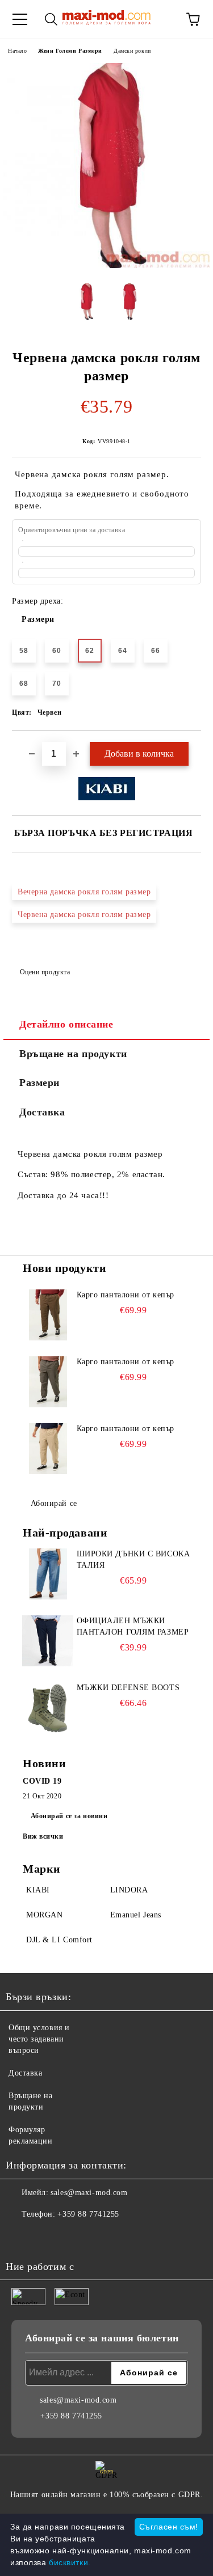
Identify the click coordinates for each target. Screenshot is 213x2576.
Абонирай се (54, 1503)
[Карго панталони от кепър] (48, 1315)
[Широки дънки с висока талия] (48, 1574)
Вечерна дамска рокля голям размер (84, 892)
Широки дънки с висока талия (133, 1559)
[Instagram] (45, 2237)
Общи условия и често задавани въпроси (39, 2039)
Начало (17, 51)
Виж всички (43, 1836)
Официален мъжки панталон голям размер (133, 1626)
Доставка (42, 1112)
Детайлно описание (66, 1024)
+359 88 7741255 (88, 2214)
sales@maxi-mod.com (89, 2193)
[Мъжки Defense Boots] (48, 1708)
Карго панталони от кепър (126, 1295)
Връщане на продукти (73, 1054)
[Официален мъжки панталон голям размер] (48, 1641)
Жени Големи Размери (70, 51)
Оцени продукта (45, 972)
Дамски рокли (132, 51)
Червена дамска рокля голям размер (84, 914)
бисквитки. (70, 2562)
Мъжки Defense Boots (128, 1688)
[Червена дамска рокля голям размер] (106, 266)
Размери (38, 619)
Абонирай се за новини (69, 1816)
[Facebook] (20, 2237)
